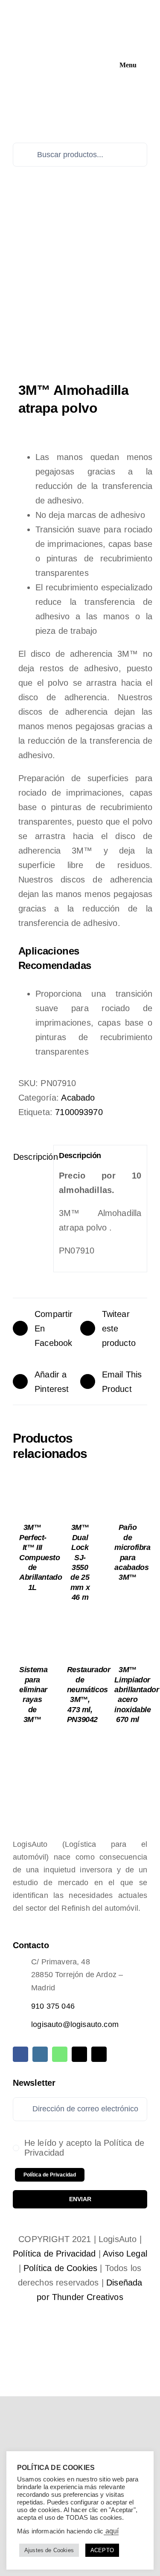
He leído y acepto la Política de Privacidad (84, 2148)
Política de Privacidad (54, 2254)
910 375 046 (53, 2006)
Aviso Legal (125, 2254)
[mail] (79, 2054)
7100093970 (79, 1112)
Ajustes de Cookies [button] (49, 2550)
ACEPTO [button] (102, 2550)
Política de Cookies (60, 2268)
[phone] (99, 2054)
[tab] (30, 1157)
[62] (80, 293)
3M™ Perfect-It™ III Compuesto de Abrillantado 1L (41, 1557)
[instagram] (40, 2054)
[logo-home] (74, 9)
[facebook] (20, 2054)
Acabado (78, 1098)
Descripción (31, 1157)
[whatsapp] (60, 2054)
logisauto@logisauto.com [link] (75, 2024)
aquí (111, 2531)
